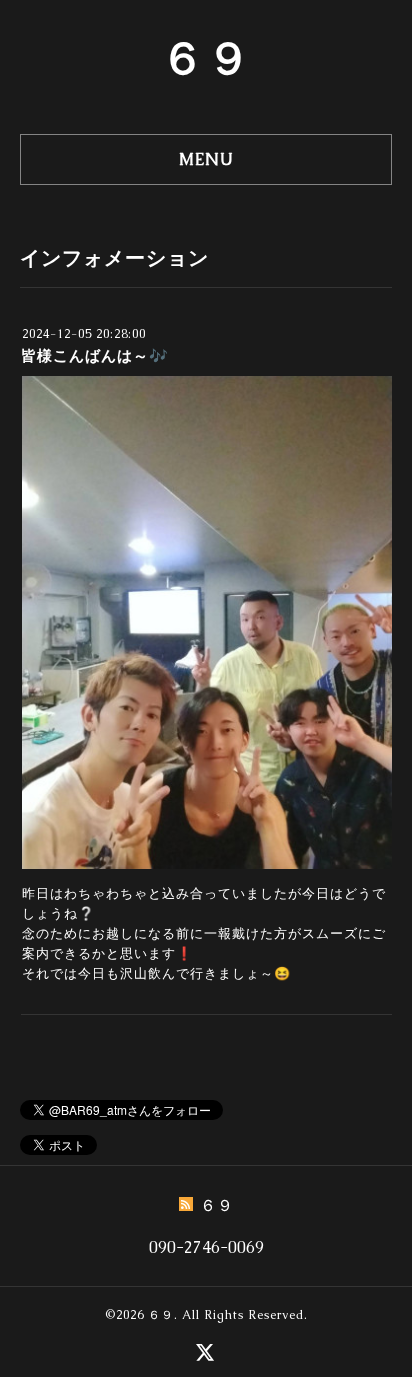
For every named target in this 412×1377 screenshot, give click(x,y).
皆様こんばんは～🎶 (95, 355)
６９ (206, 58)
